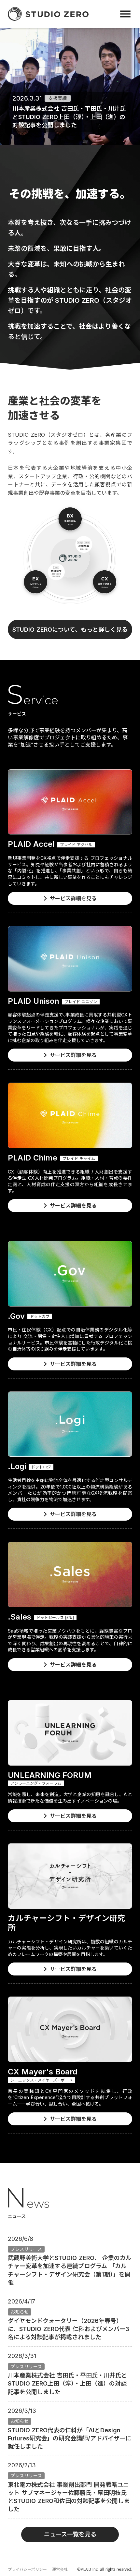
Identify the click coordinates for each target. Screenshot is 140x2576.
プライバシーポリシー (27, 2569)
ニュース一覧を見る (70, 2534)
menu (125, 14)
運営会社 (60, 2569)
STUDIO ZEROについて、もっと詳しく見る (70, 630)
